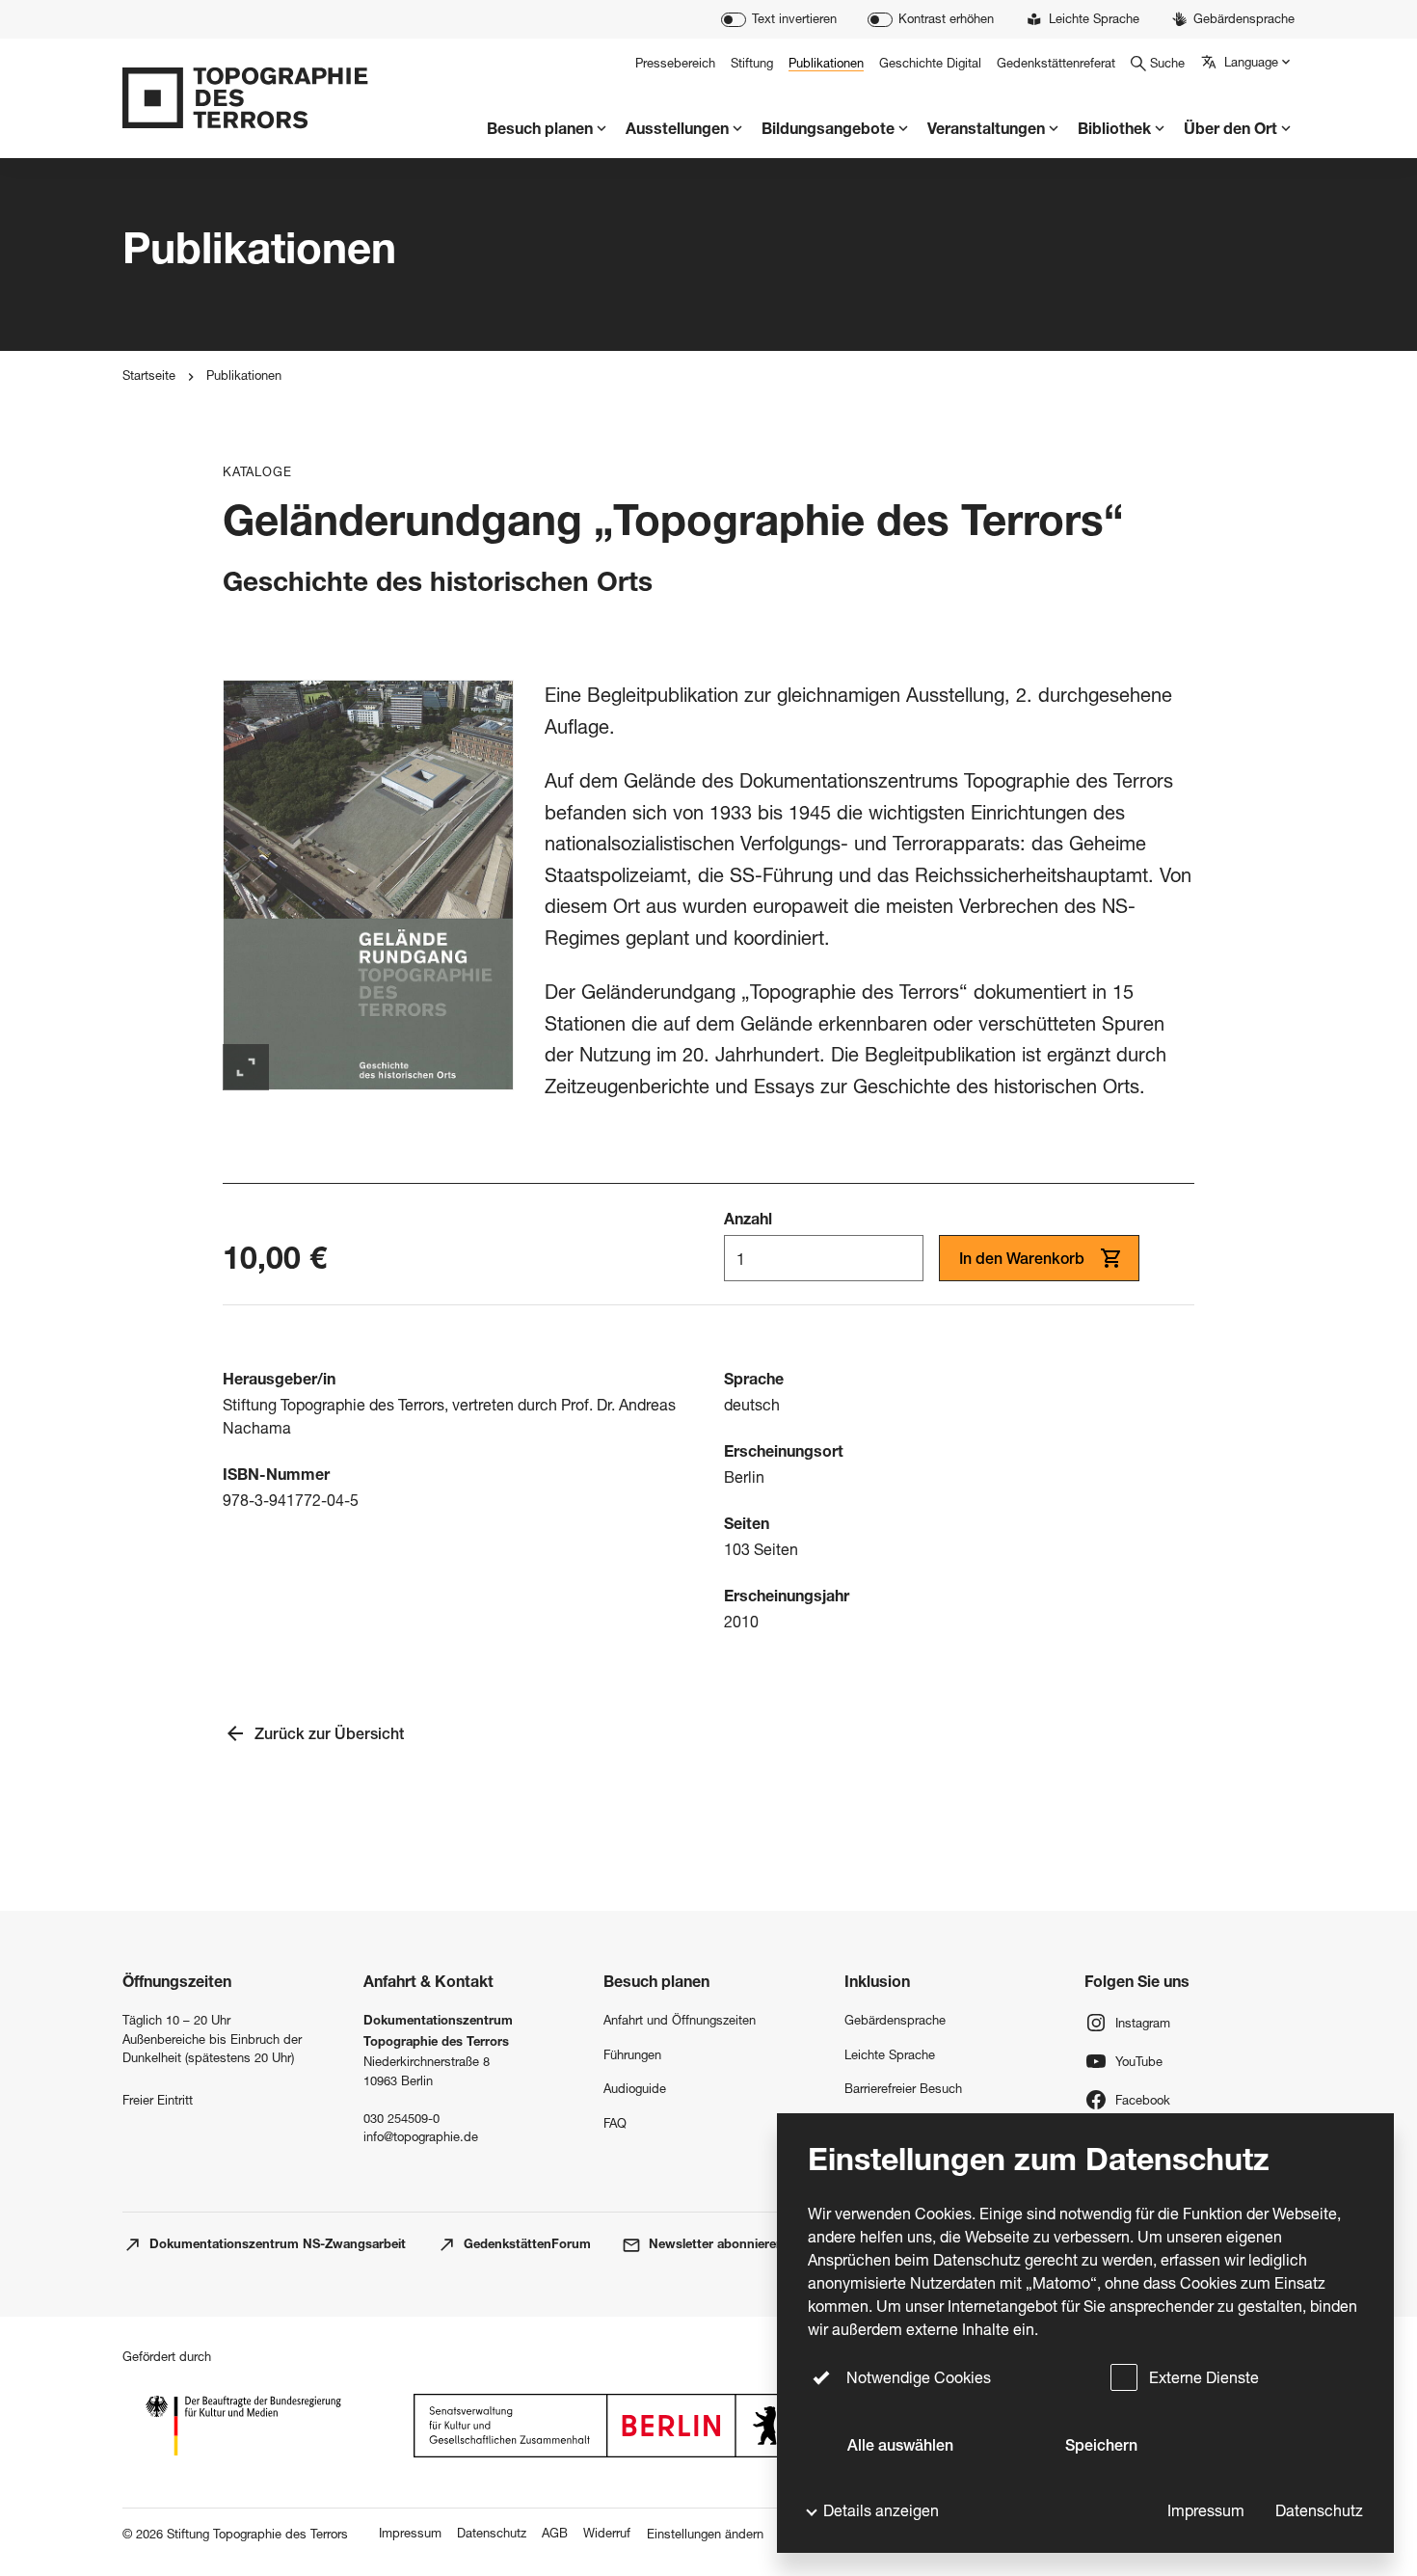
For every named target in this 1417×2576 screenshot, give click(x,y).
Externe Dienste (1204, 2377)
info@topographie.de (421, 2136)
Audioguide (635, 2088)
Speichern (1101, 2448)
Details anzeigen (881, 2510)
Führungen (632, 2054)
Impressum (1206, 2510)
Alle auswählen (900, 2448)
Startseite (149, 375)
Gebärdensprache (895, 2020)
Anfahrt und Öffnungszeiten (680, 2020)
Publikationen (244, 375)
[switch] (779, 20)
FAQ (615, 2123)
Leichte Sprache (890, 2054)
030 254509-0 (401, 2118)
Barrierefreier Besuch (903, 2088)
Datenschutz (1319, 2510)
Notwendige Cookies (919, 2377)
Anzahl (748, 1221)
